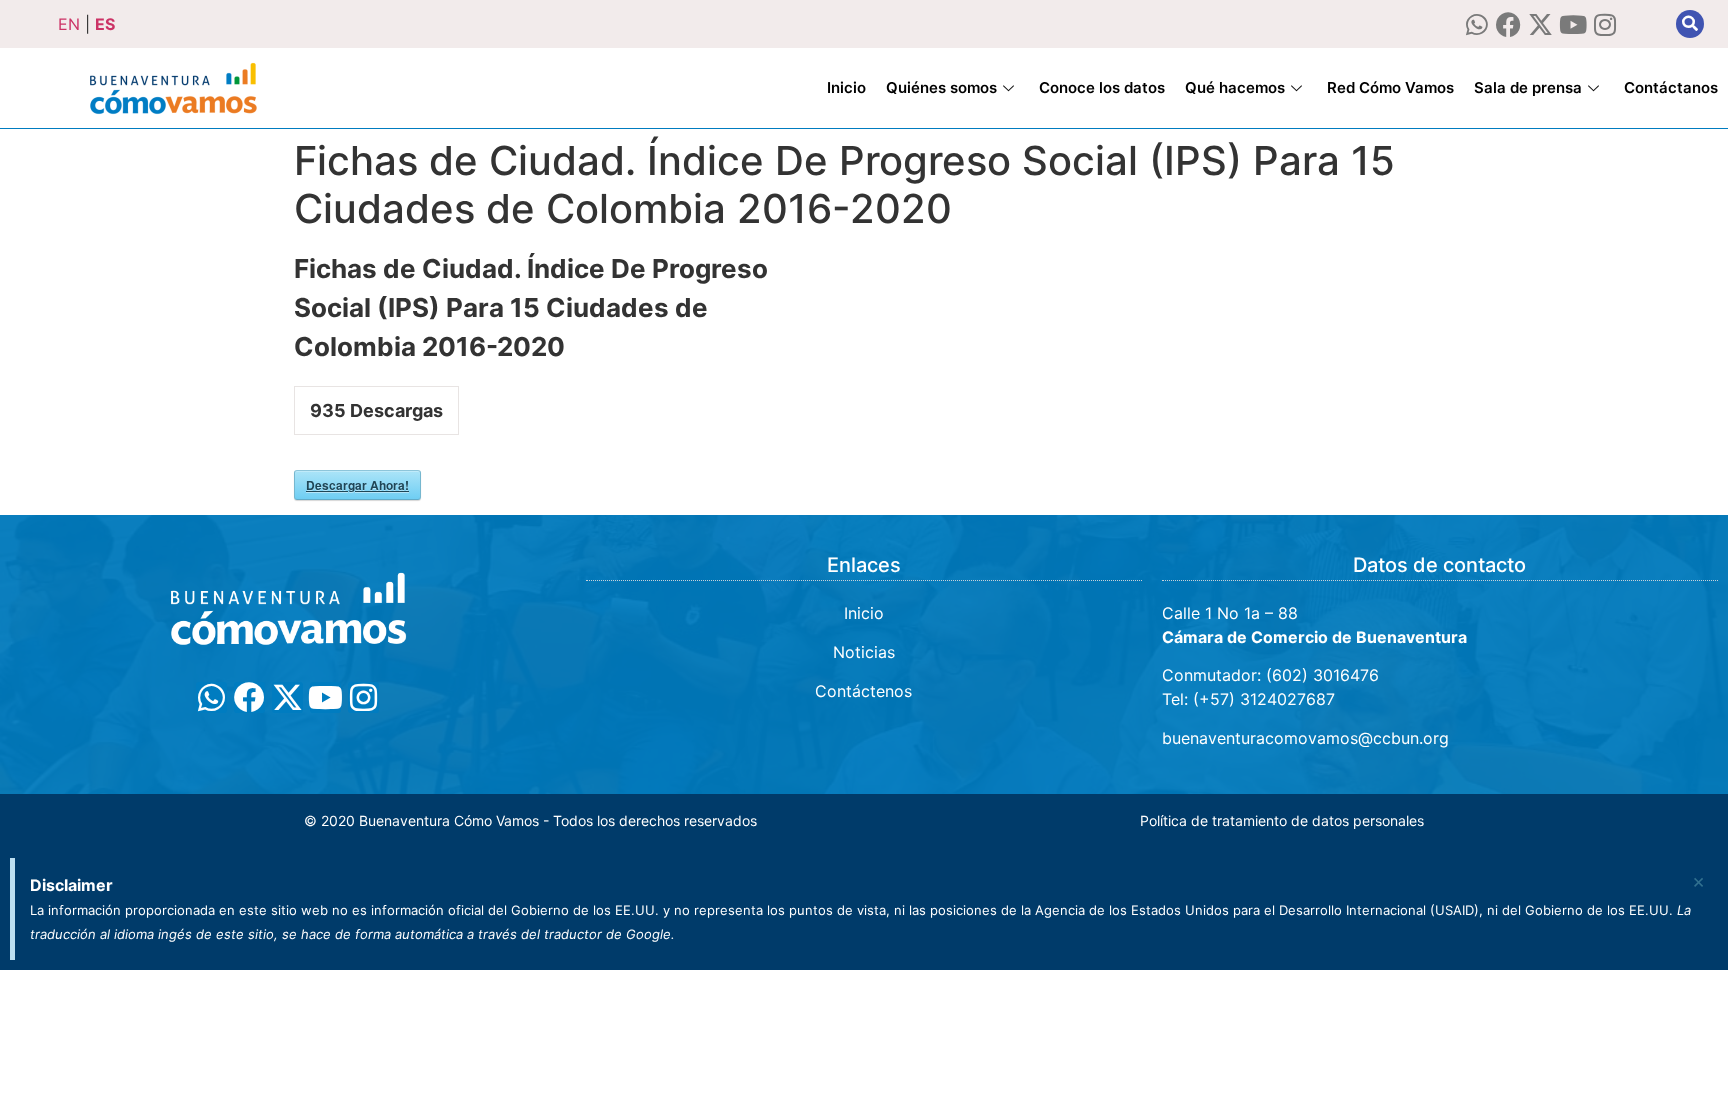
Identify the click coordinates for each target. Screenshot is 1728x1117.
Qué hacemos (1235, 87)
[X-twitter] (1540, 24)
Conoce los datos (1102, 87)
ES (105, 24)
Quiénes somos (941, 87)
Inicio (846, 87)
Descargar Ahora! (357, 485)
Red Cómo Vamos (1390, 87)
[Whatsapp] (1476, 24)
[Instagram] (1604, 24)
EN (69, 24)
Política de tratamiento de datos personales (1282, 820)
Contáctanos (1671, 87)
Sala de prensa (1528, 87)
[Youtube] (1572, 24)
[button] (1690, 24)
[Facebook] (1508, 24)
